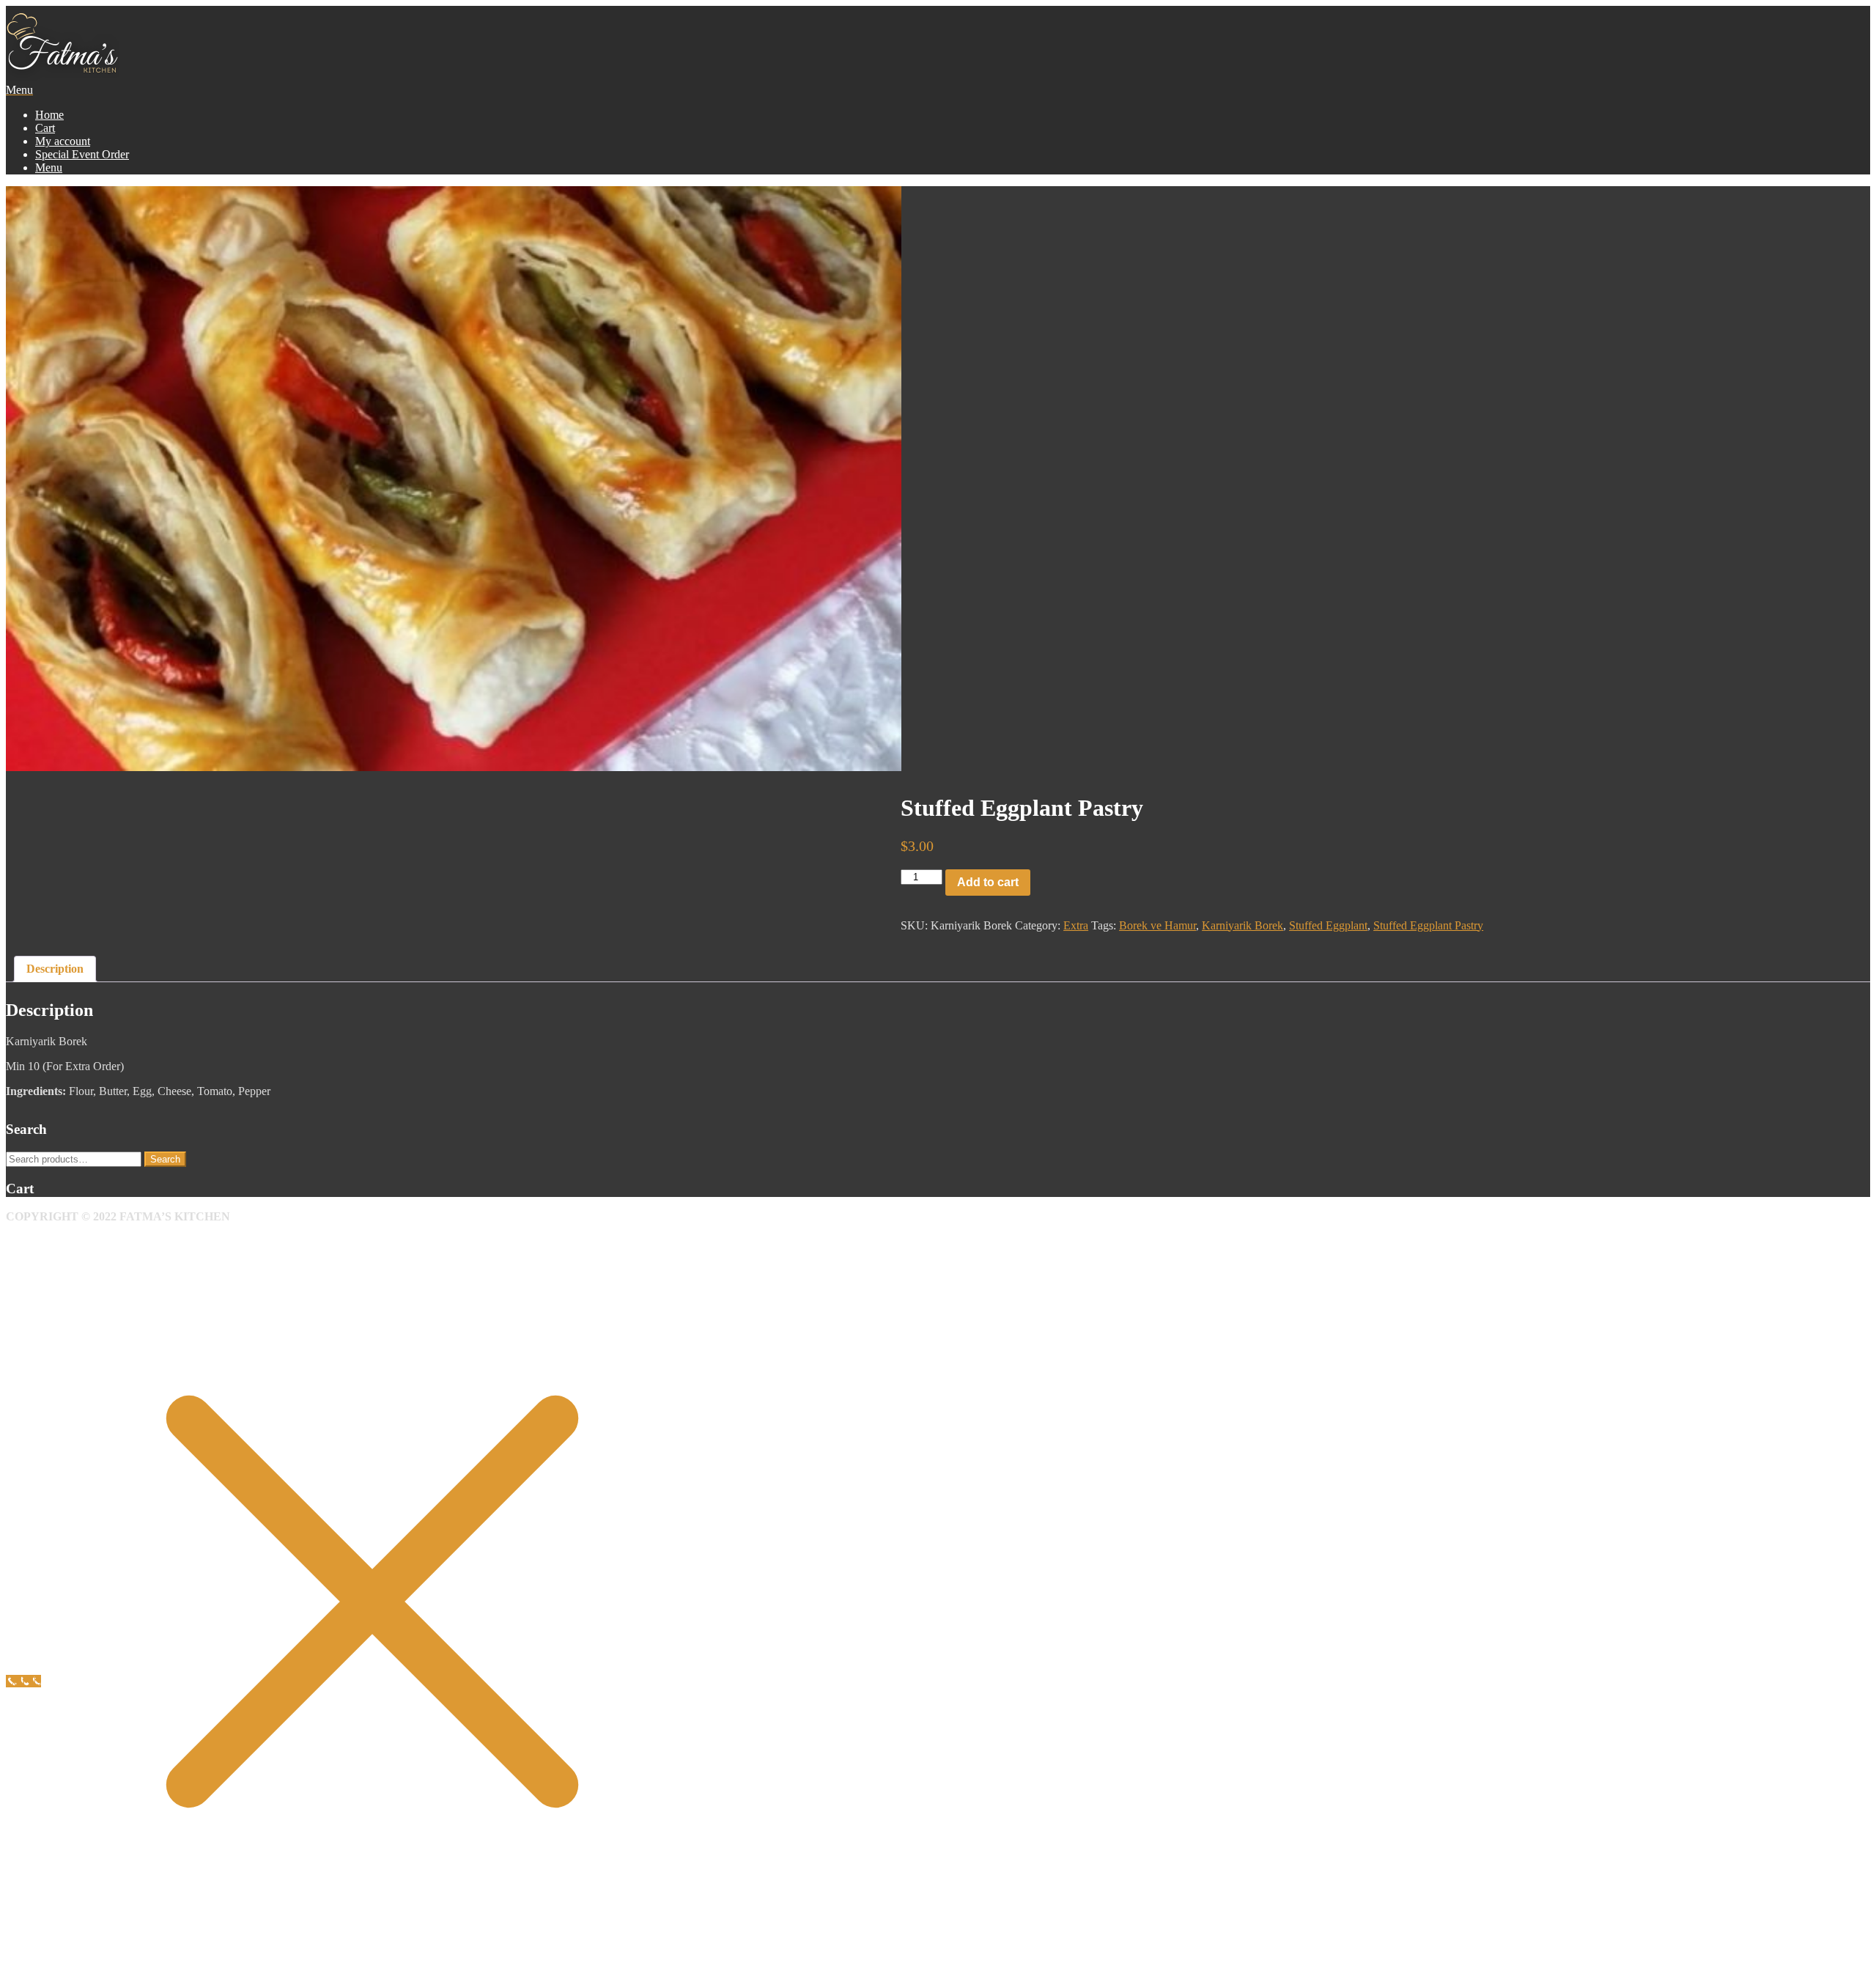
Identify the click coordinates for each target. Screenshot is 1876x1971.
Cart (45, 128)
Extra (1076, 925)
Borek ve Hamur (1157, 925)
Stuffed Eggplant (1328, 925)
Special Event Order (82, 154)
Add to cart (988, 882)
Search (165, 1159)
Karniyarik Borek (1242, 925)
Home (49, 115)
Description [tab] (55, 969)
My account (63, 141)
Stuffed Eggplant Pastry (1428, 925)
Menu (49, 167)
